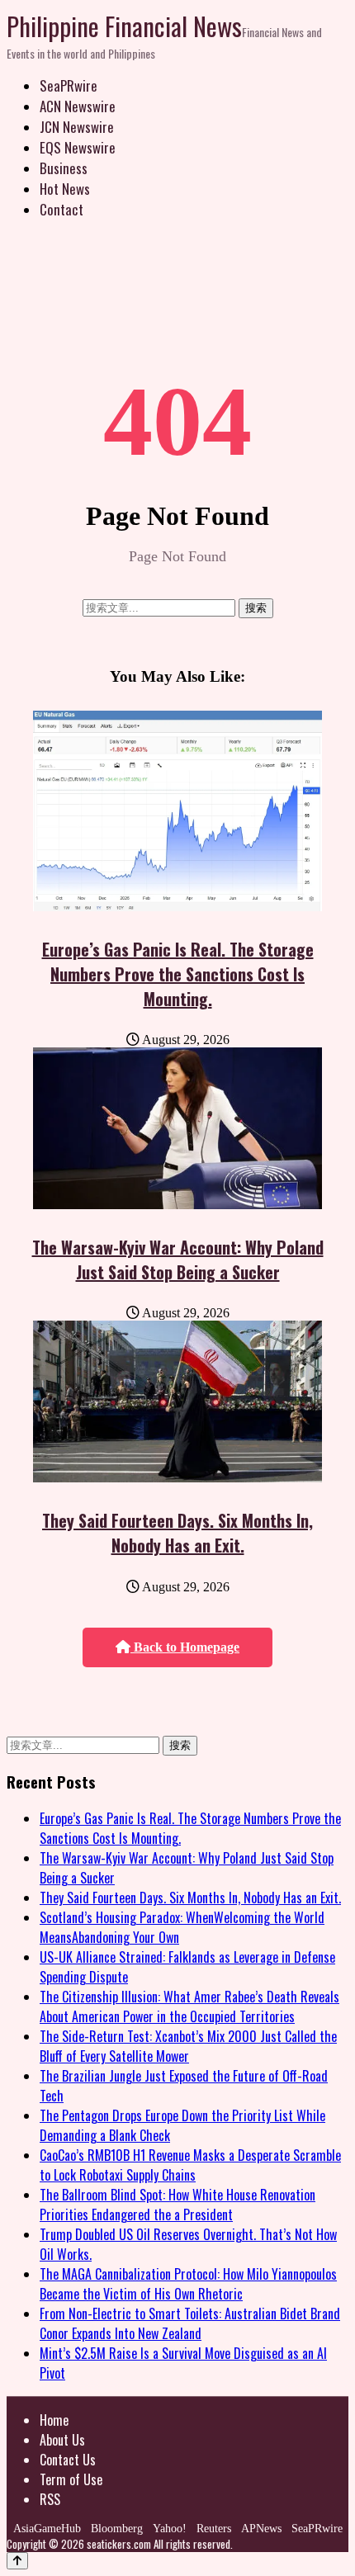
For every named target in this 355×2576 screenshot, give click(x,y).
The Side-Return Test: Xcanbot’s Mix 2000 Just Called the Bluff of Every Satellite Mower (188, 2046)
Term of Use (71, 2479)
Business (64, 168)
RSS (50, 2499)
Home (54, 2420)
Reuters (214, 2529)
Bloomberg (117, 2529)
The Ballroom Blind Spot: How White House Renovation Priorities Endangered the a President (177, 2205)
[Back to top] (17, 2561)
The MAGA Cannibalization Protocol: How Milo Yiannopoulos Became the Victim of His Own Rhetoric (188, 2284)
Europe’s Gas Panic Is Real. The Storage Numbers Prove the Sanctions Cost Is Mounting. (178, 974)
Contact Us (68, 2460)
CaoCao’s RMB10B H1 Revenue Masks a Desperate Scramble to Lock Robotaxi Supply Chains (190, 2165)
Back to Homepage (185, 1647)
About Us (62, 2440)
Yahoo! (170, 2529)
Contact (62, 209)
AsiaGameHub (47, 2529)
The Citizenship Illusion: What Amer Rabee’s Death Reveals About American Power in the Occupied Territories (189, 2006)
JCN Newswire (77, 127)
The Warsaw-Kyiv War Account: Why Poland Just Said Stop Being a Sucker (178, 1260)
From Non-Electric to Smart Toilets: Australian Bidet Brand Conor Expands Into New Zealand (190, 2323)
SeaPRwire (69, 85)
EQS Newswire (78, 147)
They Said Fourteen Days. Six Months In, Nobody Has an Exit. (177, 1533)
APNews (261, 2529)
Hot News (65, 189)
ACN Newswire (78, 106)
